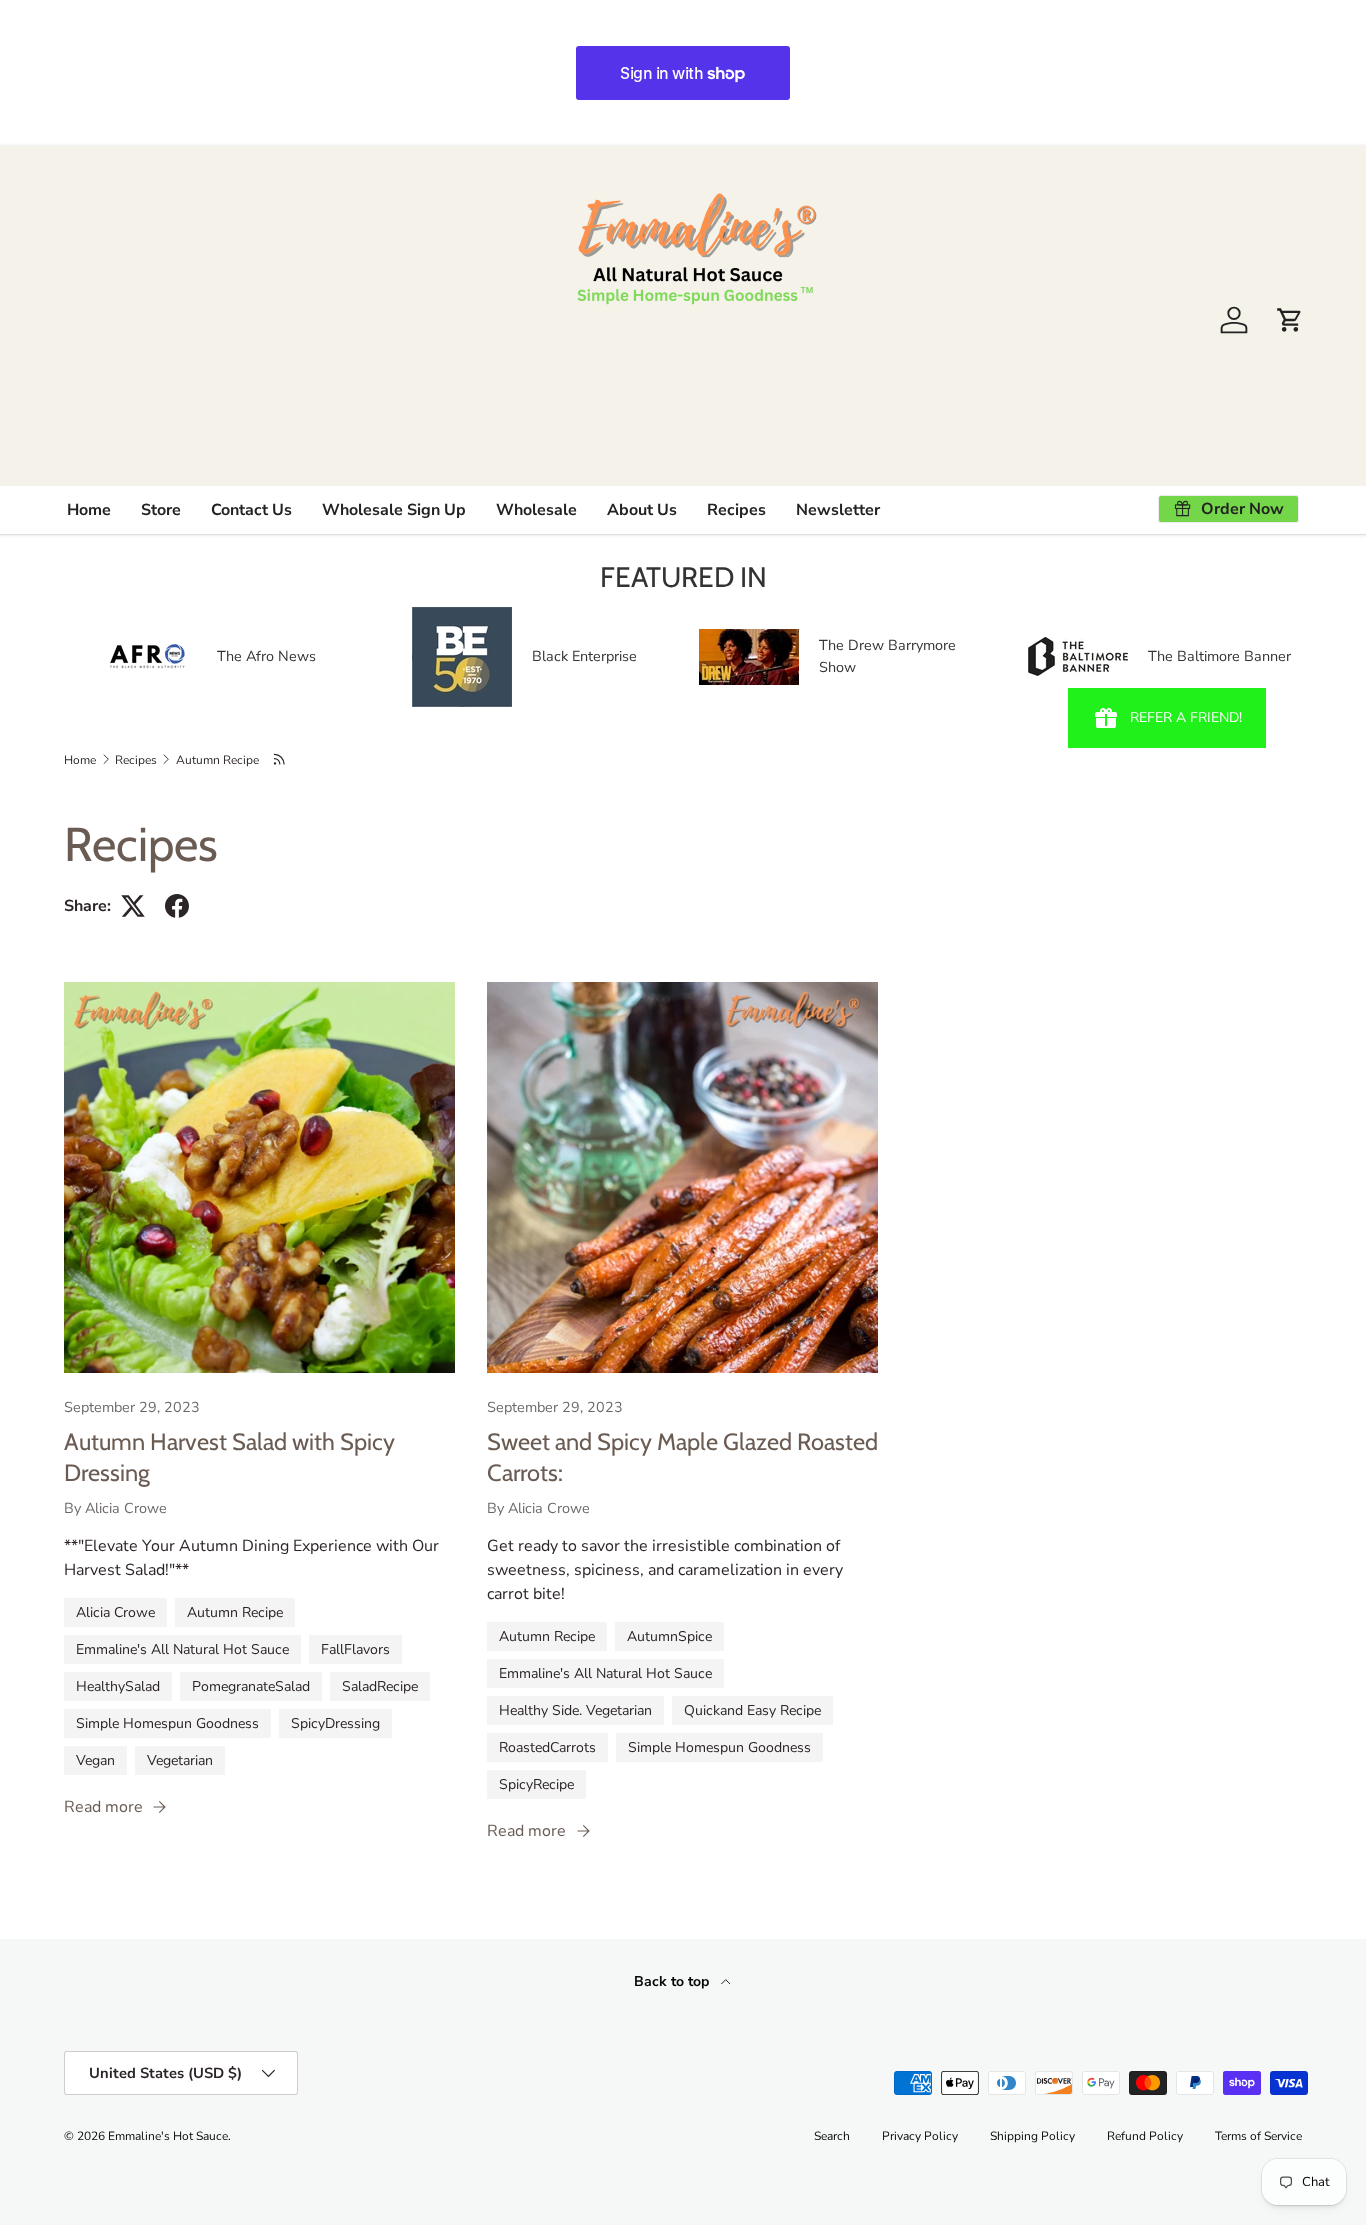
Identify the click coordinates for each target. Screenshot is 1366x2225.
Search (832, 2136)
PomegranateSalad (251, 1686)
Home (89, 510)
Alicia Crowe (115, 1612)
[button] (1290, 320)
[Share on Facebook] (177, 906)
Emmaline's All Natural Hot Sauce (182, 1649)
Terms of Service (1258, 2136)
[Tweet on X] (133, 906)
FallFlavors (355, 1649)
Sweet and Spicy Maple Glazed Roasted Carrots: (682, 1457)
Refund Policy (1145, 2136)
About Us (642, 510)
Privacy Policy (920, 2136)
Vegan (95, 1760)
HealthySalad (118, 1686)
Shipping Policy (1032, 2136)
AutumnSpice (669, 1636)
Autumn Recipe (217, 760)
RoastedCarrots (547, 1747)
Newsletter (838, 510)
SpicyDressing (335, 1723)
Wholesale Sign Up (394, 510)
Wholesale (536, 510)
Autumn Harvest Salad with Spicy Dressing (229, 1457)
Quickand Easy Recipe (752, 1710)
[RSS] (280, 759)
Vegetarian (180, 1760)
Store (161, 510)
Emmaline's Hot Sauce (168, 2136)
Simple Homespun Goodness (167, 1723)
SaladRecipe (380, 1686)
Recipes (736, 510)
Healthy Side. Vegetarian (575, 1710)
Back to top (673, 1981)
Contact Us (251, 510)
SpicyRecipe (536, 1784)
